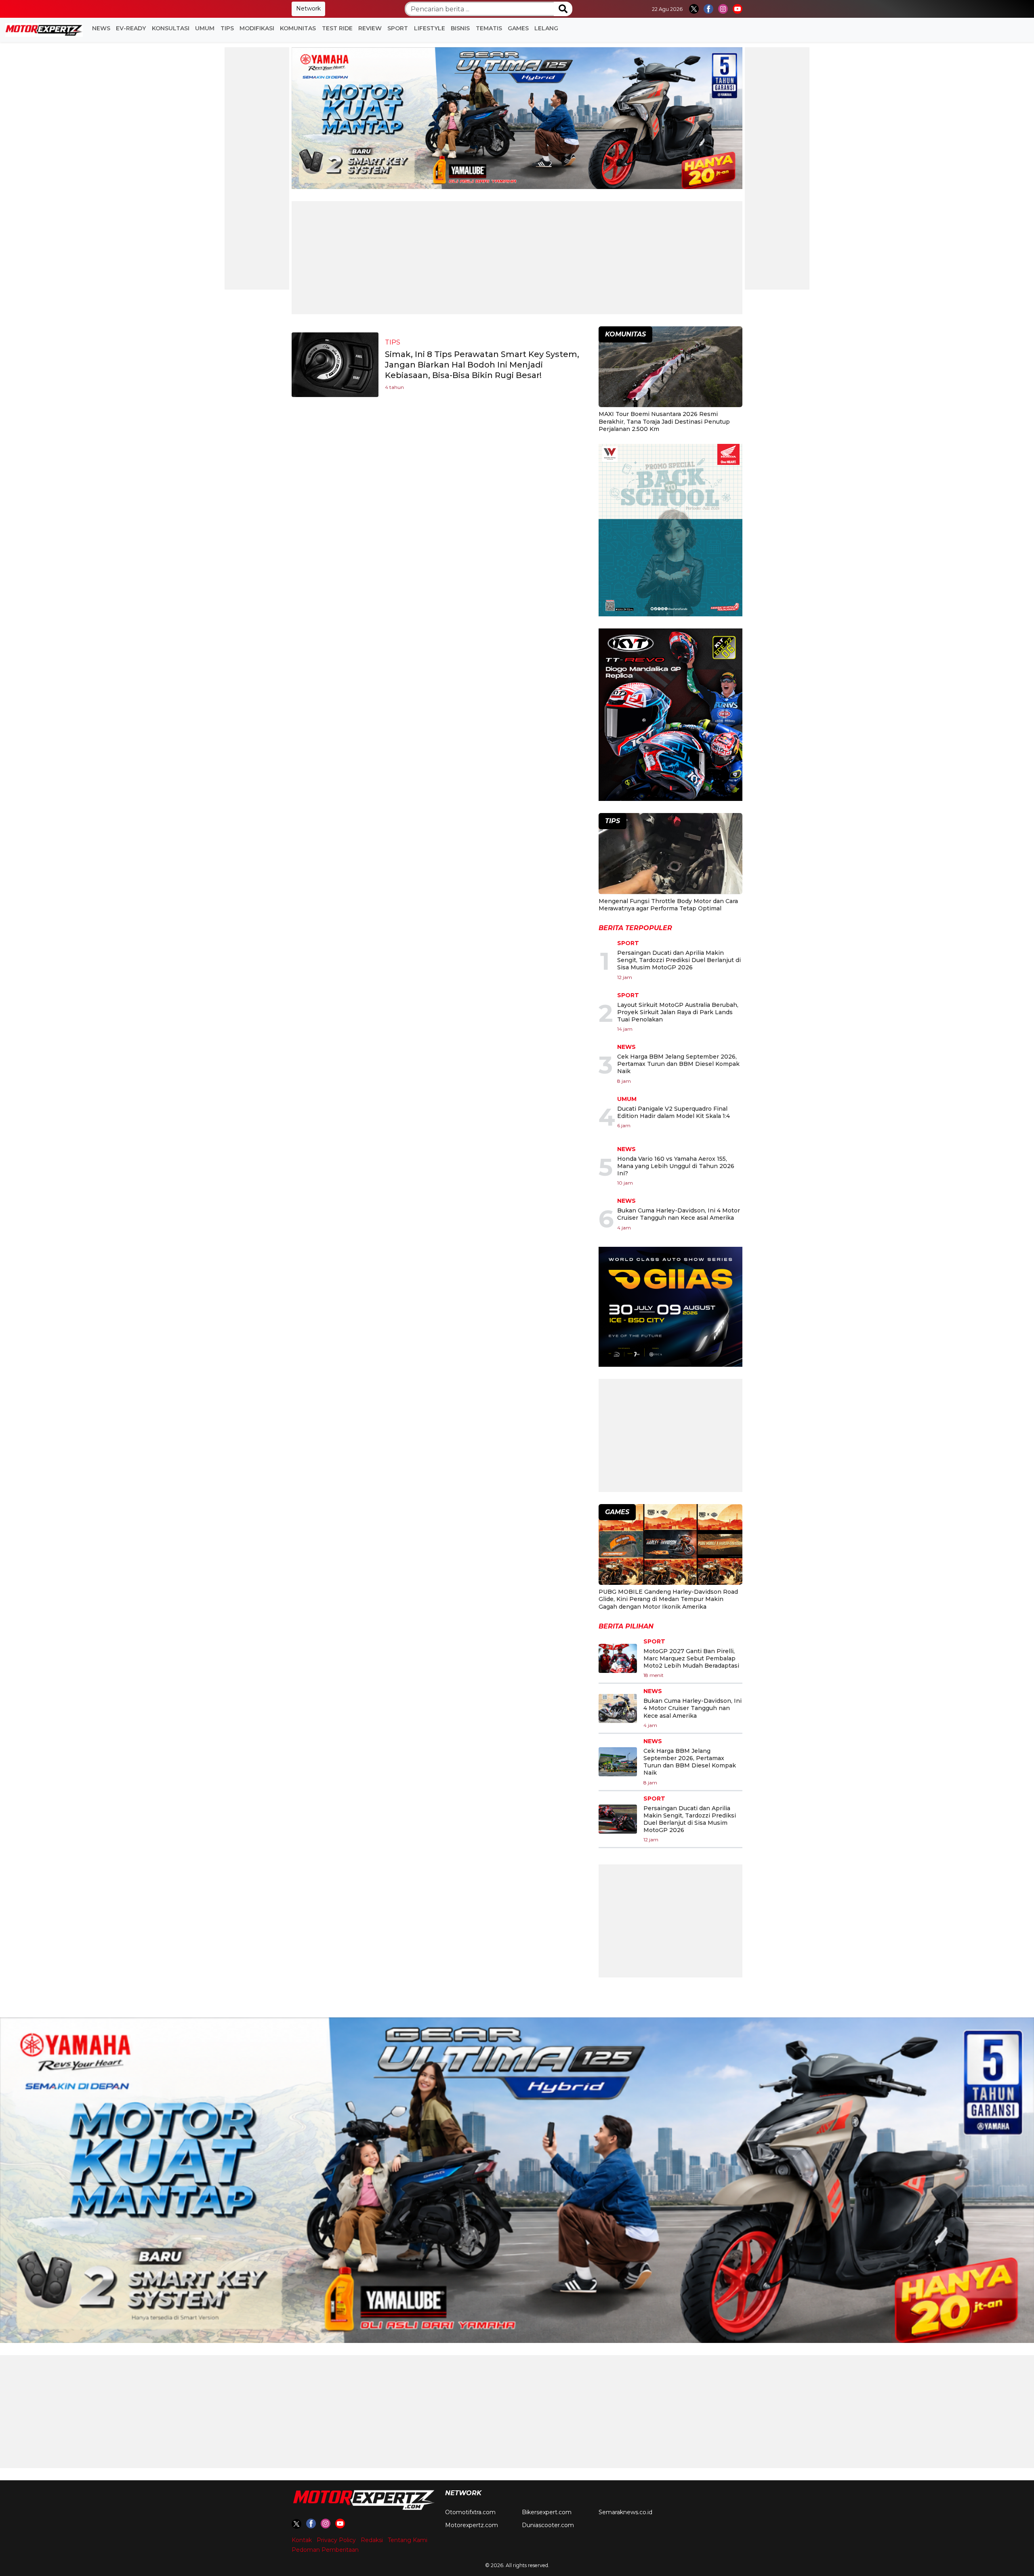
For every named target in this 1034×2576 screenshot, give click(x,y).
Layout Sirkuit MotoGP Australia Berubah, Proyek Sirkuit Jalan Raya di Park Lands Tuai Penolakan (678, 1012)
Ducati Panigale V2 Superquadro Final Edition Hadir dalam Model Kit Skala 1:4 (674, 1112)
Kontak (302, 2540)
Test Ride (337, 28)
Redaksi (372, 2540)
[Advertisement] (257, 168)
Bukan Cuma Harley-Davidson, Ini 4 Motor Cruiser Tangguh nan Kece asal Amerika (679, 1214)
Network (308, 8)
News (101, 28)
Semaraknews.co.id (625, 2512)
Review (370, 28)
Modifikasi (257, 28)
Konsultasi (171, 28)
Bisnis (460, 28)
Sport (398, 28)
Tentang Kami (408, 2540)
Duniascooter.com (548, 2525)
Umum (205, 28)
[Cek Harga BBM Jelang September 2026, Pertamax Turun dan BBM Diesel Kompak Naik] (618, 1762)
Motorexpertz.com (472, 2525)
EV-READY (131, 28)
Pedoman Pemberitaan (325, 2550)
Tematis (489, 28)
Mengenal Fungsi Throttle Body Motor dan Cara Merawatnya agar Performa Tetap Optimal (668, 905)
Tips (227, 28)
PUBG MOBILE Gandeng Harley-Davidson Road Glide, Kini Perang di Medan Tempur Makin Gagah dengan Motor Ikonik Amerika (668, 1599)
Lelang (546, 28)
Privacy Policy (336, 2540)
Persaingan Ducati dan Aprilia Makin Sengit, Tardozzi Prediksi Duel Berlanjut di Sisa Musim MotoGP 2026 (679, 960)
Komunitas (298, 28)
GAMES (518, 28)
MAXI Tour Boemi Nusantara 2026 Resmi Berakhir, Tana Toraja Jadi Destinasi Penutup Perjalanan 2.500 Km (664, 421)
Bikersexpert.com (547, 2512)
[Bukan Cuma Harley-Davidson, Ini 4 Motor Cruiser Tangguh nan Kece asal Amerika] (618, 1708)
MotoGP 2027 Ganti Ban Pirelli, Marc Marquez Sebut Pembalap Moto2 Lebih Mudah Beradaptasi (691, 1658)
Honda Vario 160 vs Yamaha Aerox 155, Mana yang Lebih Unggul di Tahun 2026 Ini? (676, 1166)
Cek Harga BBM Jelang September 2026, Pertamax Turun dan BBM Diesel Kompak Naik (678, 1064)
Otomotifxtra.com (470, 2512)
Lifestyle (430, 28)
